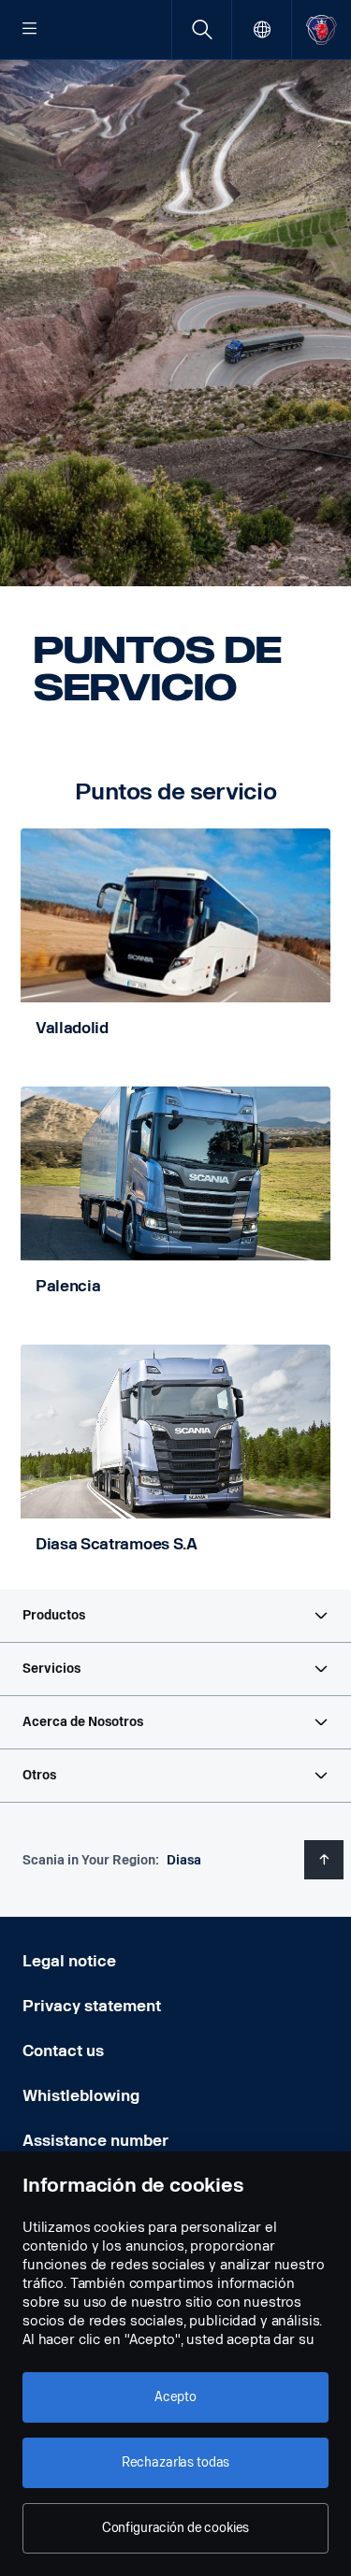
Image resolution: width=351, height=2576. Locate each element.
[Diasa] (322, 29)
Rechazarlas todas (176, 2462)
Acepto (175, 2397)
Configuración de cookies (176, 2528)
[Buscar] (202, 29)
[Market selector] (262, 29)
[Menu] (30, 30)
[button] (175, 1616)
